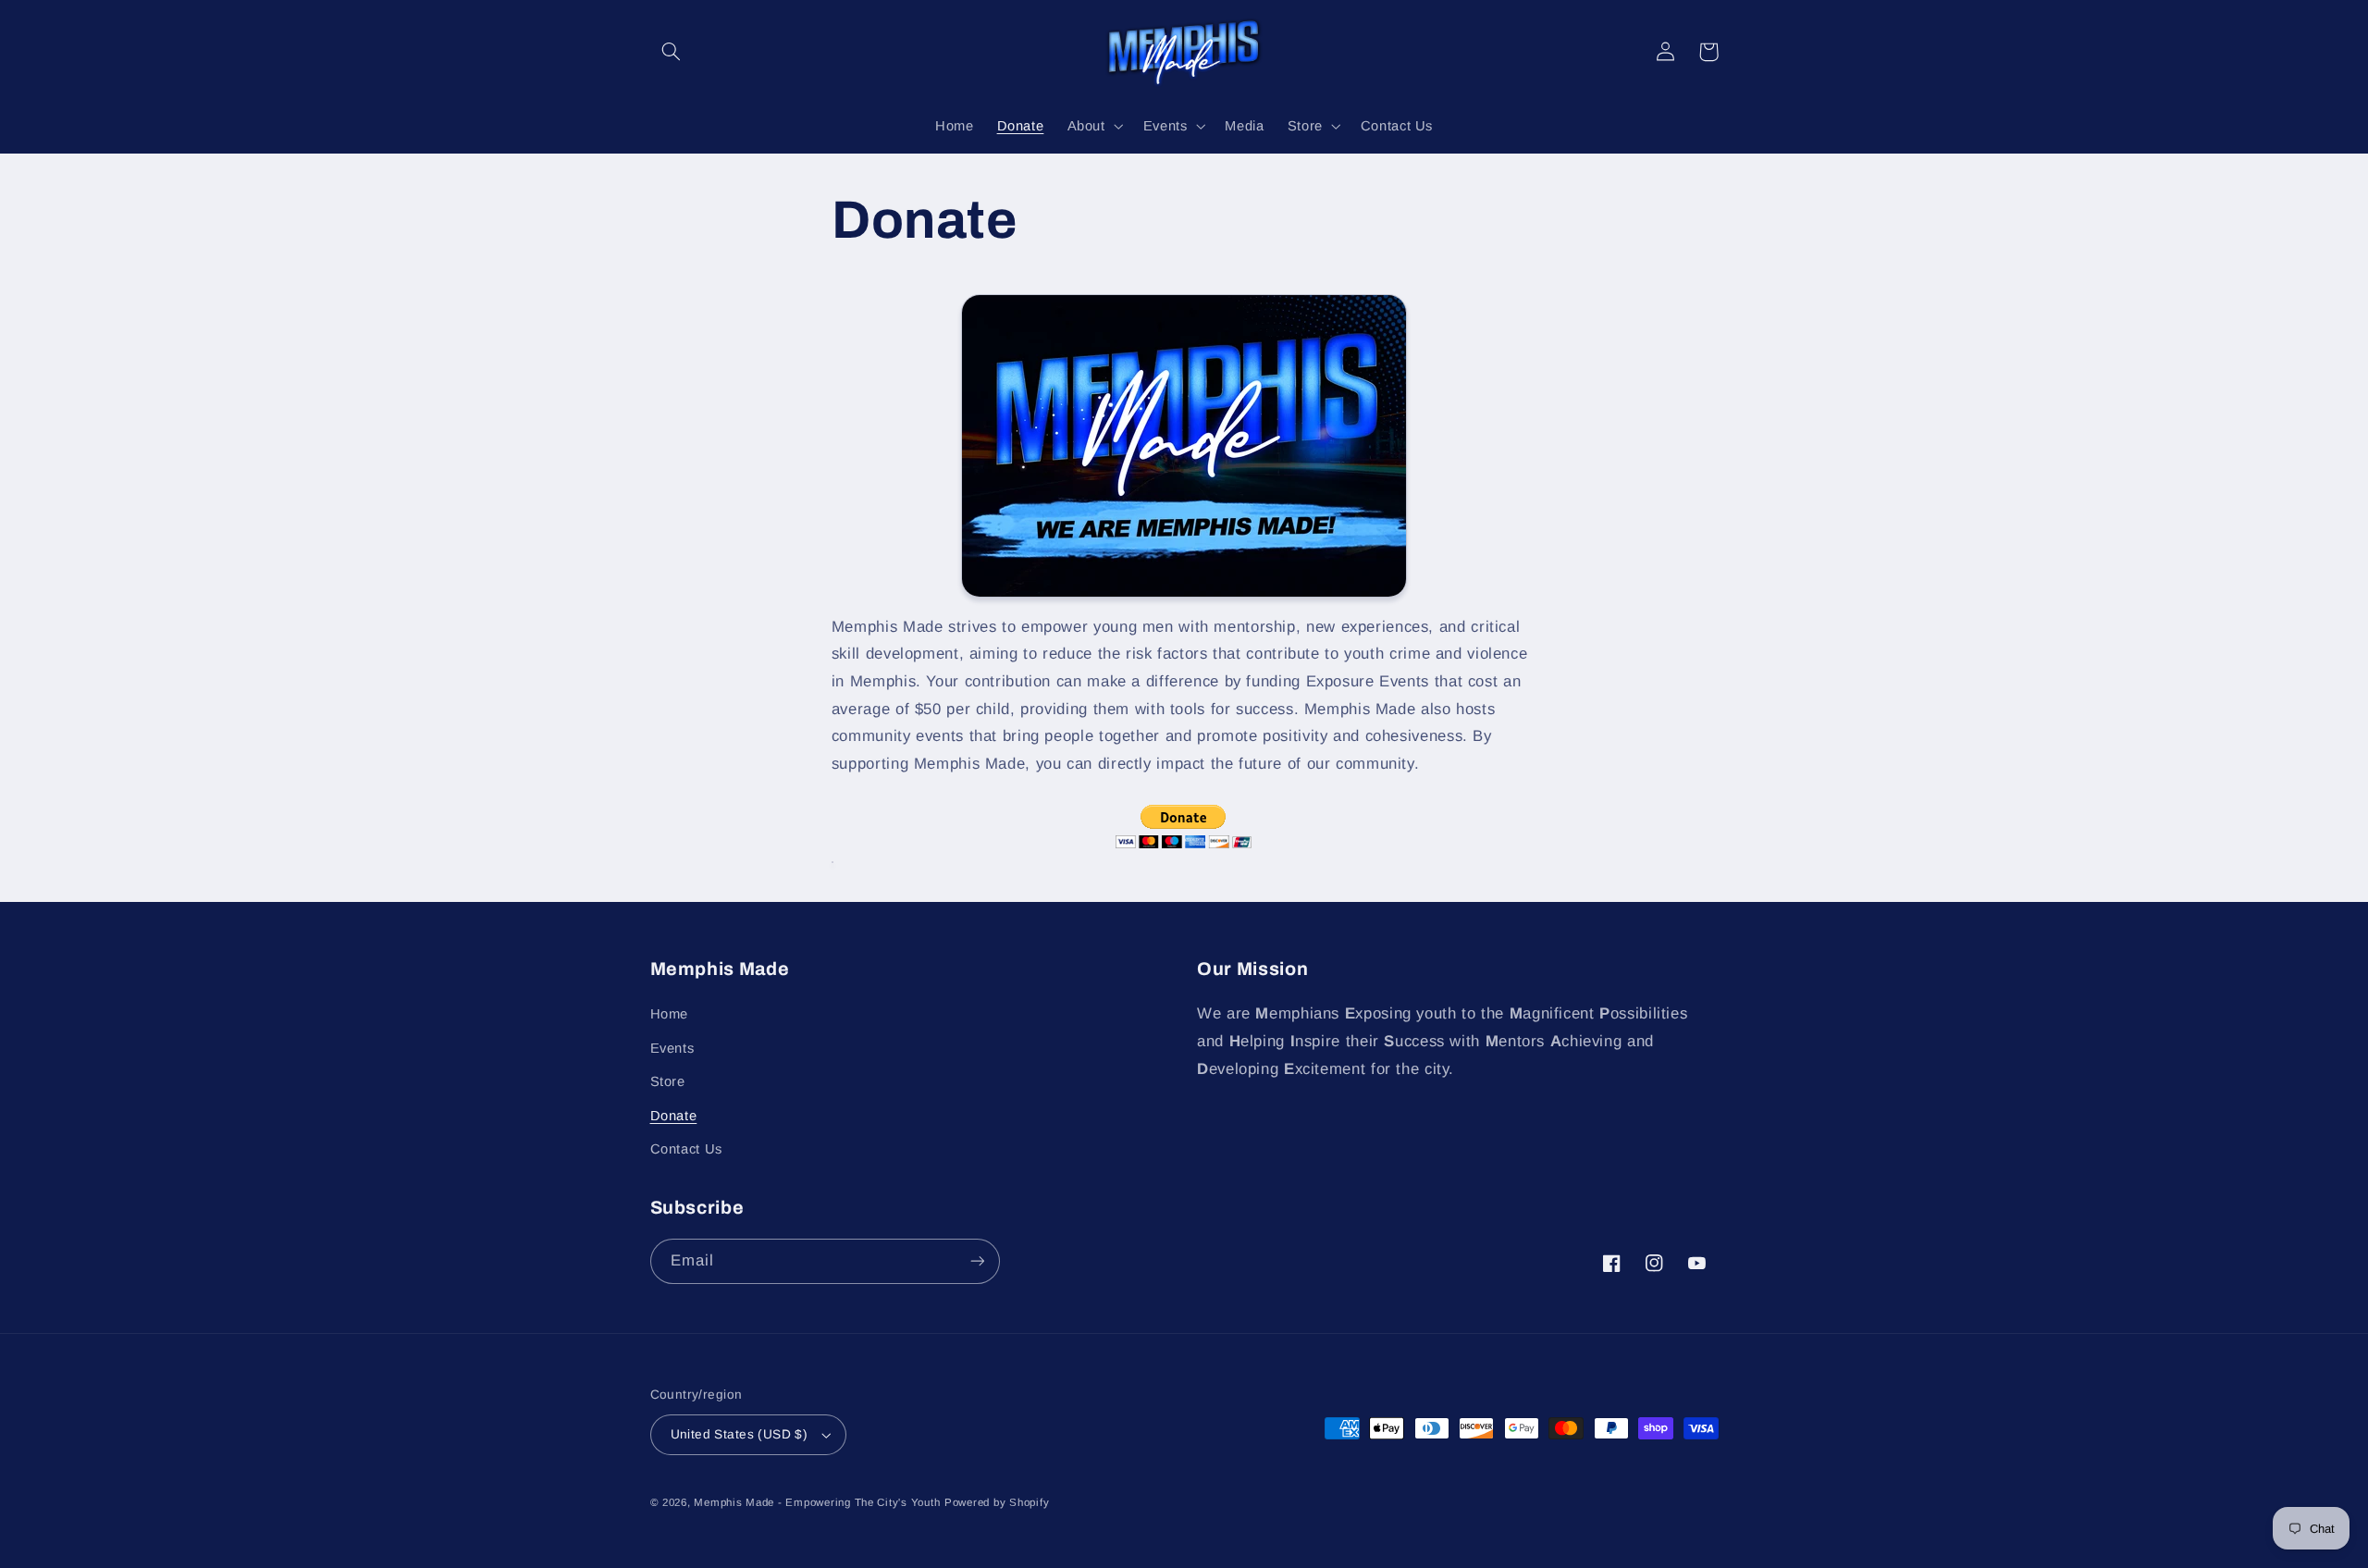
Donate (674, 1116)
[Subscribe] (977, 1261)
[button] (672, 52)
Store (668, 1081)
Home (670, 1014)
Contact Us (686, 1149)
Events (672, 1048)
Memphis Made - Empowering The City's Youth (817, 1502)
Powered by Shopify (997, 1502)
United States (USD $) (740, 1434)
